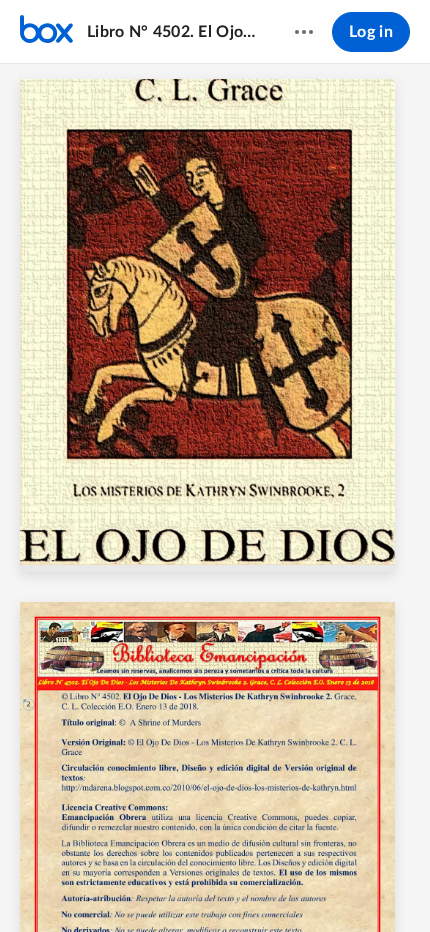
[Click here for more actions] (304, 32)
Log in (371, 32)
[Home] (46, 32)
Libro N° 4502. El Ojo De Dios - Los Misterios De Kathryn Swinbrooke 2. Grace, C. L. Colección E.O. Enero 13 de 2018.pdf (171, 32)
